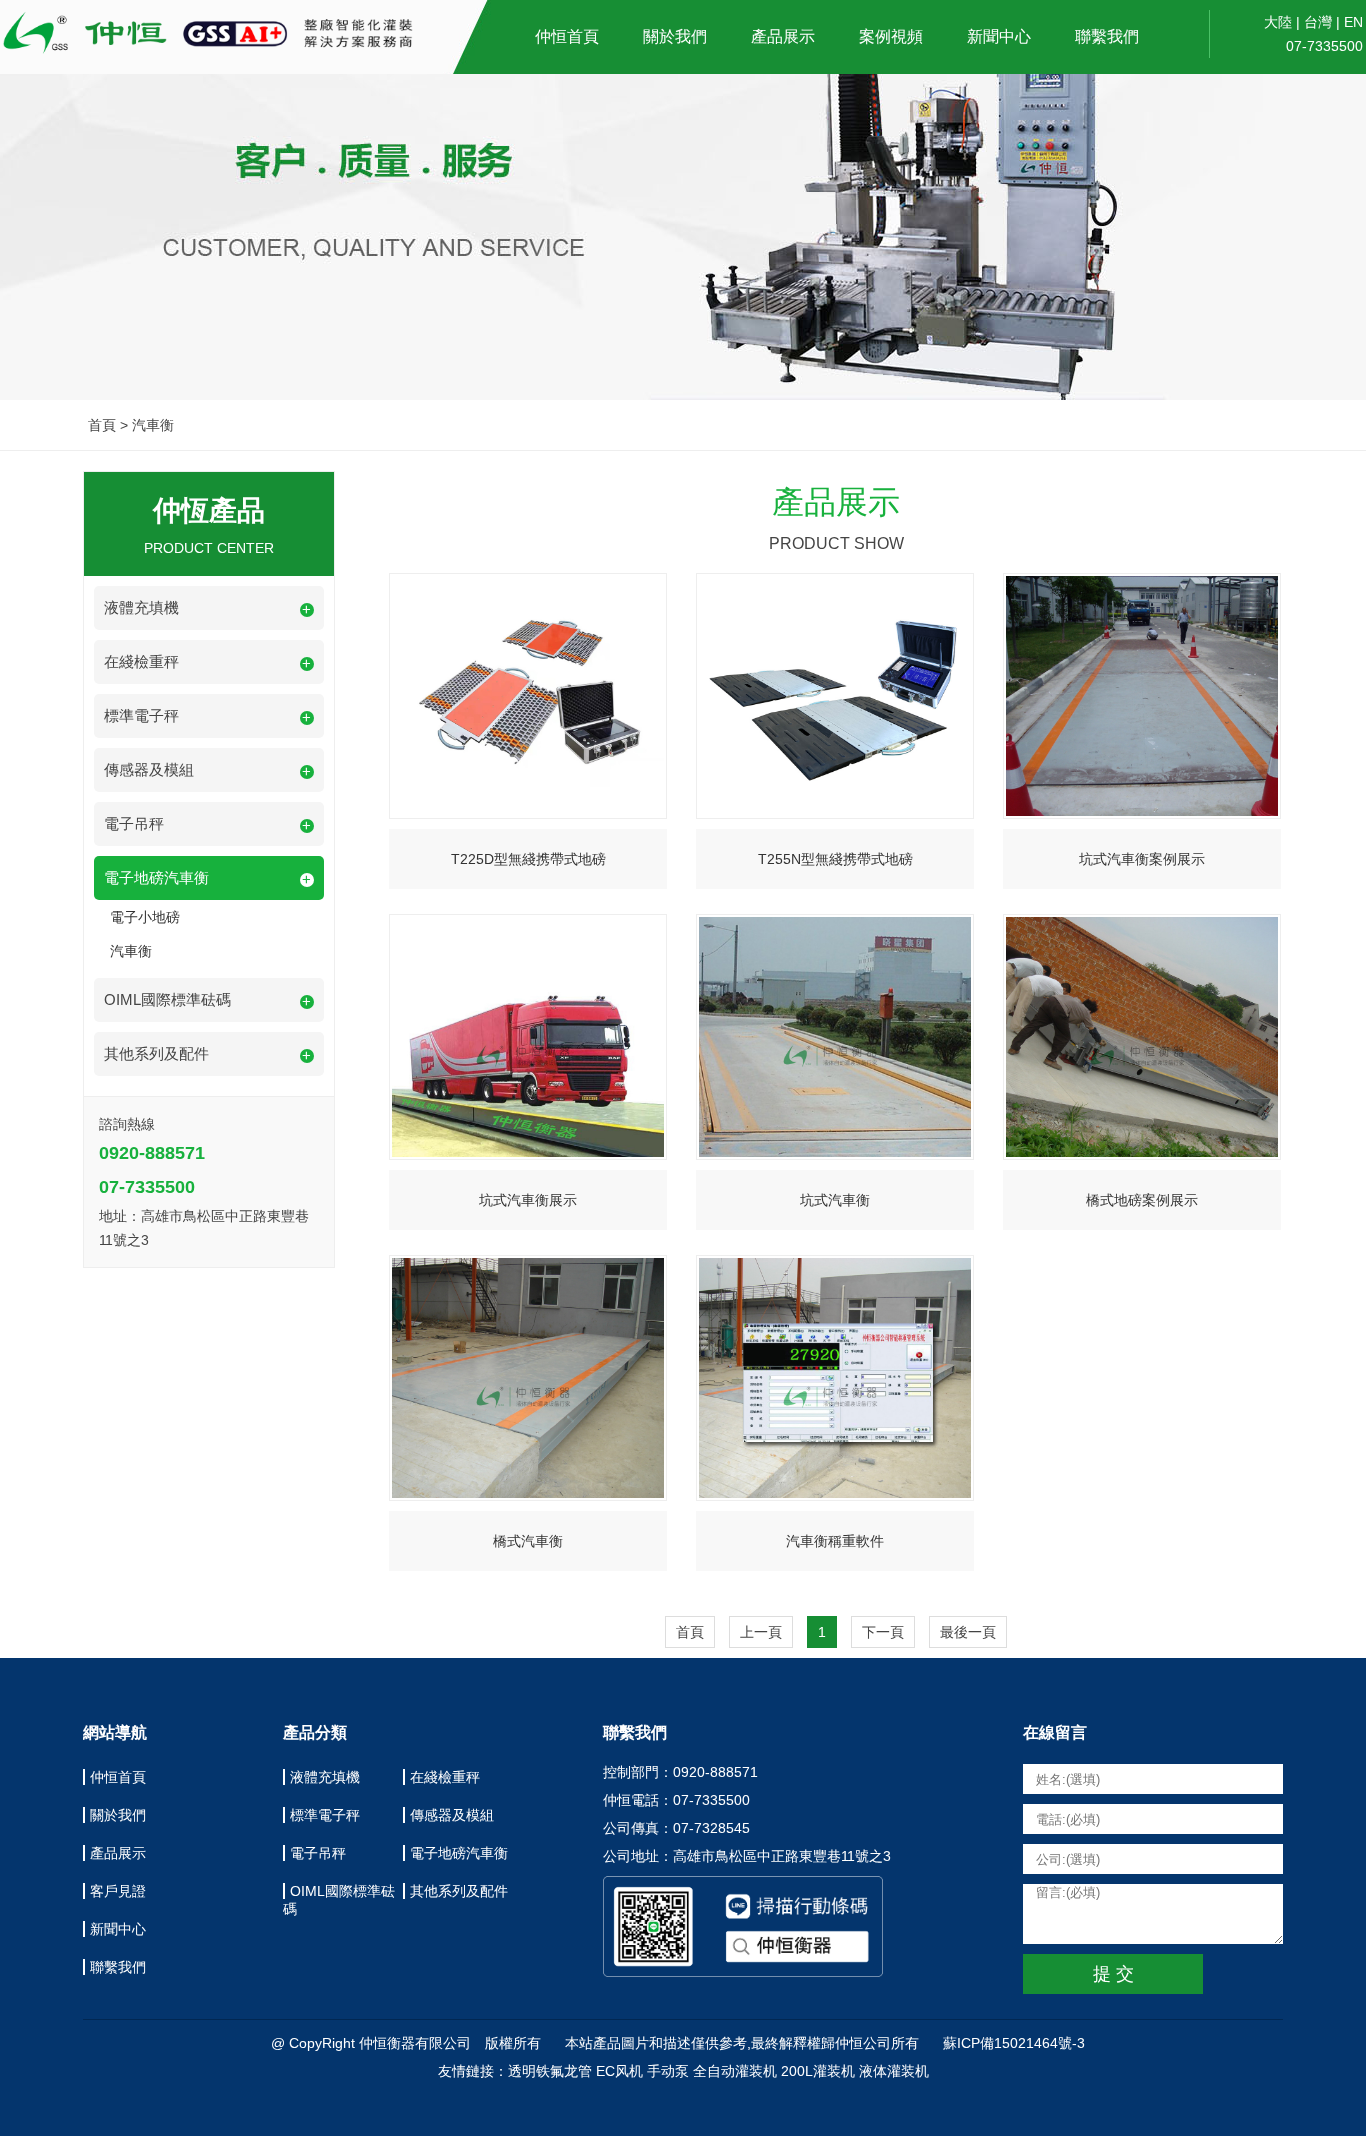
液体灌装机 (894, 2071)
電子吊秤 (318, 1853)
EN (1353, 22)
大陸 (1278, 22)
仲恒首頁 (567, 36)
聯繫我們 (1107, 36)
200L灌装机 (818, 2071)
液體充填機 (325, 1777)
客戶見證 (118, 1891)
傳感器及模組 (452, 1815)
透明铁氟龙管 (550, 2071)
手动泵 (668, 2071)
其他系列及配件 (459, 1891)
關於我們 (675, 36)
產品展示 (783, 36)
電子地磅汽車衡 (459, 1853)
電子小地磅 (145, 917)
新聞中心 (999, 36)
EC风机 (619, 2071)
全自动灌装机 (735, 2071)
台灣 (1318, 22)
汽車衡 (131, 951)
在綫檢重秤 (445, 1777)
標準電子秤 (325, 1815)
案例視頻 (891, 36)
